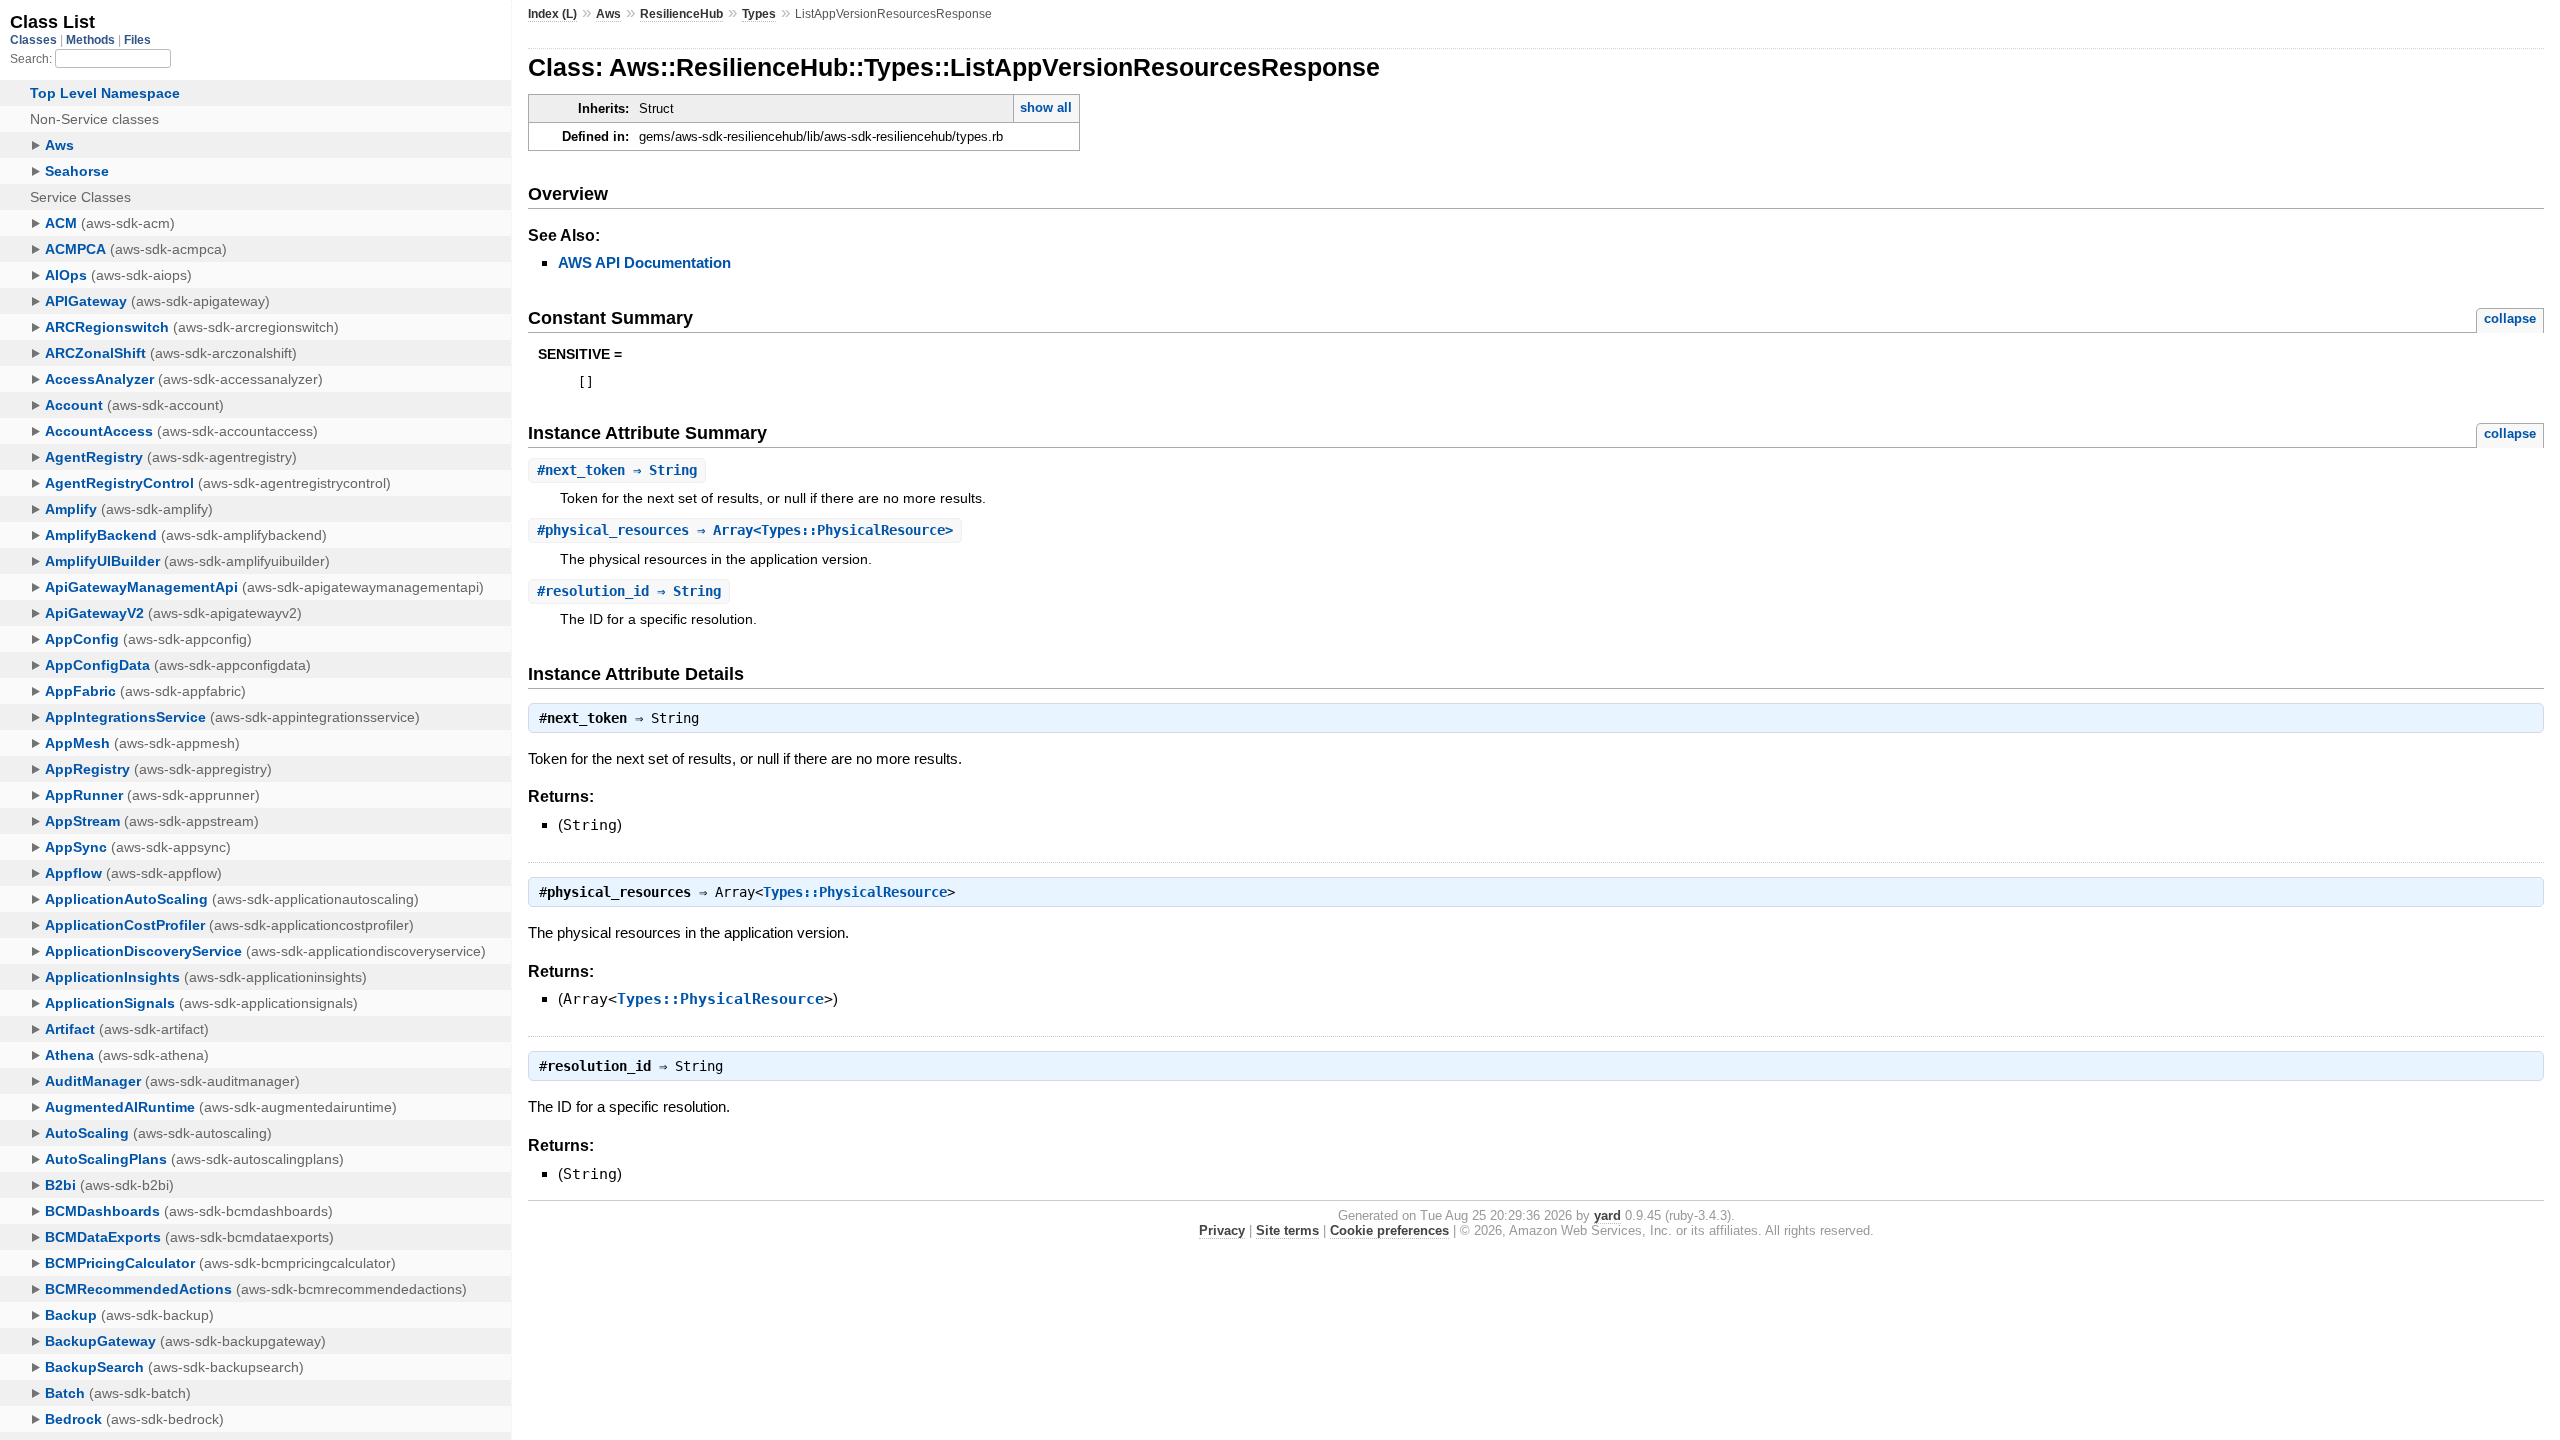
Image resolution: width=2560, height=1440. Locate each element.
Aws (608, 14)
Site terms (1287, 1230)
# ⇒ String (617, 470)
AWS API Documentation (644, 262)
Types (759, 14)
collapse (2510, 318)
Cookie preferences (1389, 1230)
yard (1607, 1215)
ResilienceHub (681, 14)
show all (1046, 107)
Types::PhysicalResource (855, 892)
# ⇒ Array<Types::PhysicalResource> (745, 530)
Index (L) (552, 14)
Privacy (1222, 1230)
